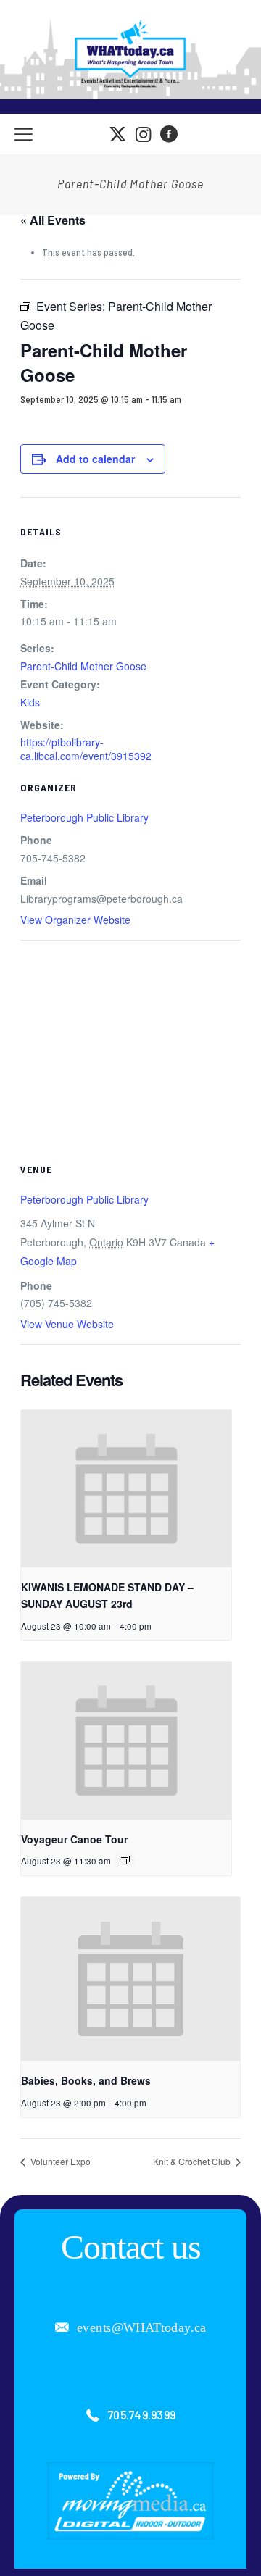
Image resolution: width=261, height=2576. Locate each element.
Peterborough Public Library (84, 817)
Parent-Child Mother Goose (83, 666)
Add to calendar (95, 459)
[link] (130, 2501)
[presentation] (126, 1489)
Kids (30, 702)
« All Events (53, 220)
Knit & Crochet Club (193, 2161)
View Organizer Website (75, 920)
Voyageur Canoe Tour (74, 1839)
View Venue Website (67, 1324)
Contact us (131, 2247)
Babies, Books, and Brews (86, 2080)
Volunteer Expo (59, 2161)
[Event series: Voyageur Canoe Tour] (125, 1860)
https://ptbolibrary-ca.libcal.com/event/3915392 (86, 749)
